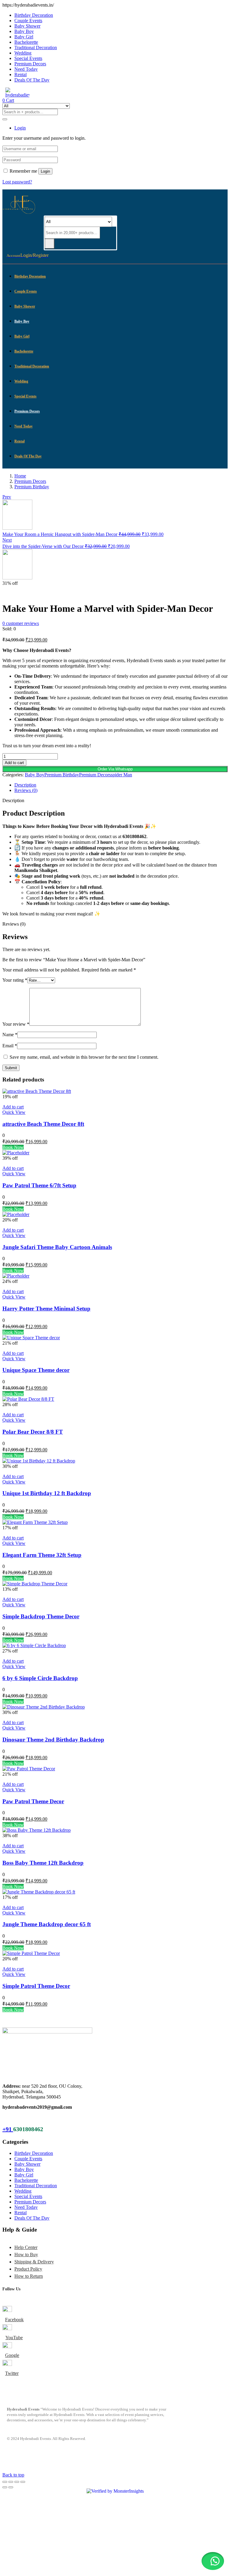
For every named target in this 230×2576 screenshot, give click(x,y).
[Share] (17, 2482)
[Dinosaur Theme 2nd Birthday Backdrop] (44, 1707)
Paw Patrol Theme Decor (33, 1801)
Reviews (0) (26, 790)
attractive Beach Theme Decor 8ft (43, 1124)
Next (7, 540)
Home (20, 476)
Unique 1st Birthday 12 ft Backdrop (47, 1493)
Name (10, 1035)
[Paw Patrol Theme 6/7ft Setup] (16, 1153)
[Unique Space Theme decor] (31, 1338)
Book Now (13, 1147)
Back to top (13, 2475)
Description (25, 785)
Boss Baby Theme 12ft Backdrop (43, 1863)
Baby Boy (24, 31)
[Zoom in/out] (5, 2482)
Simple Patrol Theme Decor (36, 1986)
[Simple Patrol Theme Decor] (31, 1953)
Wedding (23, 53)
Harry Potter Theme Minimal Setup (46, 1309)
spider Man (121, 775)
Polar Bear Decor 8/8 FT (33, 1432)
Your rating (15, 980)
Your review (16, 1024)
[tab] (121, 785)
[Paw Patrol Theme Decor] (29, 1769)
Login (45, 171)
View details (14, 594)
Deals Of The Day (32, 80)
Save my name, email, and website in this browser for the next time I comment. (84, 1057)
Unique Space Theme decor (36, 1370)
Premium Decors (30, 64)
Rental (21, 74)
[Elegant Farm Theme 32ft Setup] (35, 1522)
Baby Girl (24, 37)
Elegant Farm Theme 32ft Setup (42, 1555)
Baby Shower (27, 26)
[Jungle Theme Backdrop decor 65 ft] (39, 1892)
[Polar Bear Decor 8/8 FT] (28, 1399)
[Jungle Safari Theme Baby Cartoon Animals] (16, 1214)
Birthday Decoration (34, 15)
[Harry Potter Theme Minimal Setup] (16, 1276)
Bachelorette (26, 42)
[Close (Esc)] (23, 2482)
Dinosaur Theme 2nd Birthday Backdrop (53, 1740)
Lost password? (17, 182)
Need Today (26, 69)
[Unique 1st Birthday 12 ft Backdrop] (39, 1461)
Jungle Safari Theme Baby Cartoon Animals (57, 1247)
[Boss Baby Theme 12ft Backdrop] (37, 1830)
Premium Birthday (32, 487)
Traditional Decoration (36, 48)
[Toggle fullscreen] (11, 2482)
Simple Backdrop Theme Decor (41, 1616)
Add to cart (14, 763)
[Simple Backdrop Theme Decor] (35, 1584)
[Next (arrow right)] (11, 2487)
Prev (7, 497)
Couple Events (28, 21)
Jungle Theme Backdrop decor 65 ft (47, 1924)
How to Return (29, 2276)
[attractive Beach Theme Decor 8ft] (37, 1091)
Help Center (26, 2247)
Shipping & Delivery (34, 2262)
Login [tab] (20, 128)
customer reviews (21, 623)
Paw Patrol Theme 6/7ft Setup (39, 1185)
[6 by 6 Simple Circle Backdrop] (34, 1645)
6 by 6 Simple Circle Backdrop (40, 1678)
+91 (8, 2129)
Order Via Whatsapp (115, 769)
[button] (115, 769)
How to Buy (26, 2255)
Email (10, 1046)
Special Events (28, 58)
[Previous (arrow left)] (5, 2487)
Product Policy (28, 2269)
